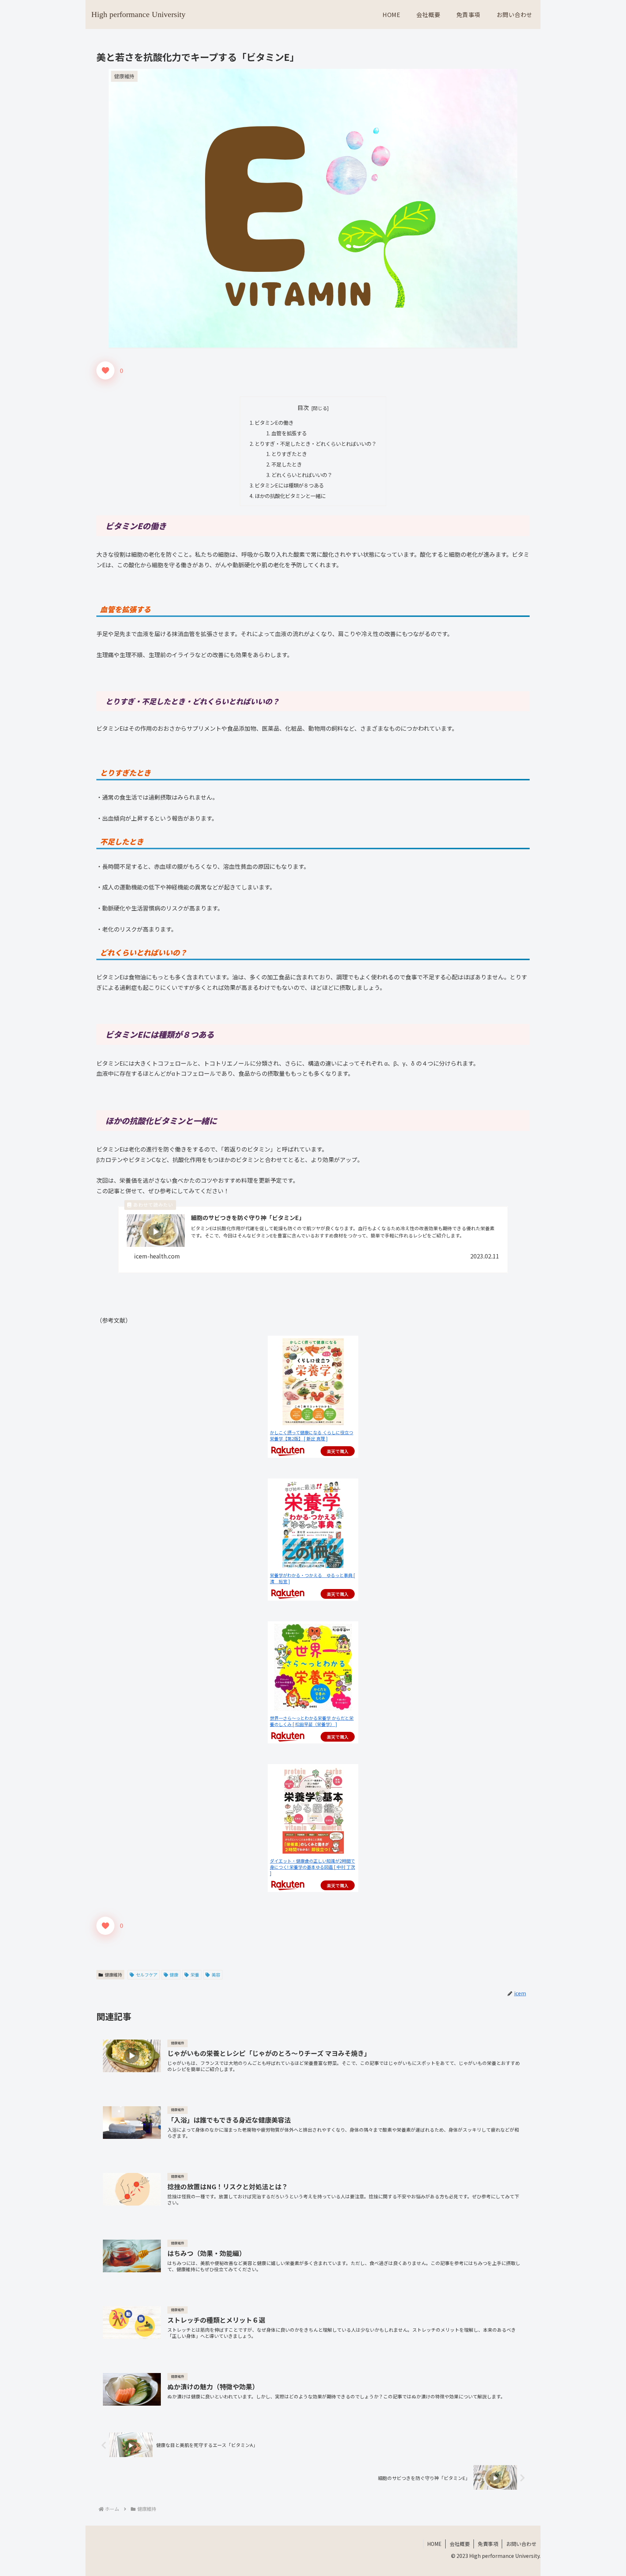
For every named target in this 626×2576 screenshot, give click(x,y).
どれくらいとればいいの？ (302, 475)
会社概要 (460, 2544)
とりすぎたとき (289, 454)
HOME (434, 2544)
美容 (216, 1974)
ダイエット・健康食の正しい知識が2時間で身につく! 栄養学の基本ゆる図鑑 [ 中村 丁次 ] (312, 1867)
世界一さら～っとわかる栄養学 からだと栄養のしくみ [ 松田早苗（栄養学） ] (312, 1721)
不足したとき (287, 464)
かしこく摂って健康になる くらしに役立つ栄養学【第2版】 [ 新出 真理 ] (312, 1435)
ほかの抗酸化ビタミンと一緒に (290, 496)
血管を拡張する (289, 433)
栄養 (195, 1974)
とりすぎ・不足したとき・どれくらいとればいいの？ (316, 443)
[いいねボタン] (105, 370)
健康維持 (113, 1974)
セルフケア (147, 1974)
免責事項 (488, 2544)
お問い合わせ (521, 2544)
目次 (303, 408)
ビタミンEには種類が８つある (289, 485)
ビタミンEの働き (274, 422)
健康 (174, 1974)
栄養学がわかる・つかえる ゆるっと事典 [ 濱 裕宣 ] (312, 1578)
